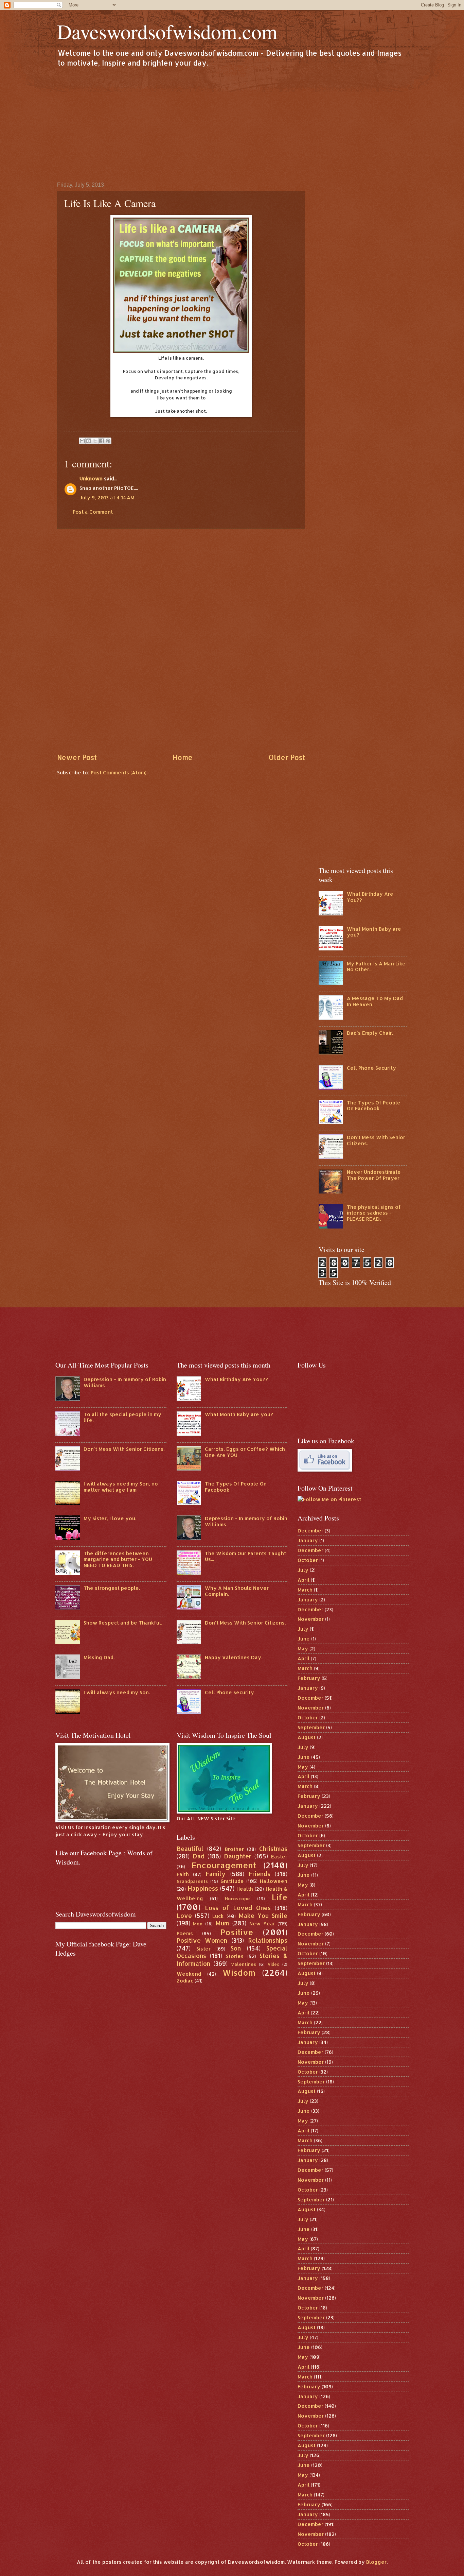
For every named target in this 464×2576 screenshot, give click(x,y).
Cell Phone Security (371, 1068)
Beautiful (190, 1849)
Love (184, 1916)
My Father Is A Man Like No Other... (376, 967)
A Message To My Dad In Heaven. (375, 1001)
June (304, 1639)
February (309, 1678)
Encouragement (224, 1865)
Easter (279, 1857)
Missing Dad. (99, 1657)
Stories (235, 1956)
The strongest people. (112, 1588)
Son (236, 1948)
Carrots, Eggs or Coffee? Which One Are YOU (245, 1452)
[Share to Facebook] (102, 441)
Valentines (244, 1964)
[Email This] (82, 441)
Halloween (274, 1881)
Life (280, 1897)
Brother (234, 1849)
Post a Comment (93, 512)
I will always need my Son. (117, 1692)
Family (216, 1874)
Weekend (189, 1974)
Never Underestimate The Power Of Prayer (374, 1175)
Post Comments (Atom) (119, 772)
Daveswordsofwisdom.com (167, 31)
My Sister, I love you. (110, 1518)
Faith (183, 1874)
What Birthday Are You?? (370, 897)
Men (198, 1924)
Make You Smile (263, 1916)
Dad (199, 1856)
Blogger (376, 2562)
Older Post (287, 757)
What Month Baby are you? (374, 932)
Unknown (91, 478)
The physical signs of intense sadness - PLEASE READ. (374, 1213)
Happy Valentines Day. (234, 1657)
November (311, 1619)
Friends (260, 1874)
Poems (185, 1933)
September (311, 1727)
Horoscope (237, 1898)
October (308, 1560)
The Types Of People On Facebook (374, 1106)
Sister (203, 1949)
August (307, 1737)
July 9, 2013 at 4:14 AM (107, 497)
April (304, 1580)
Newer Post (77, 757)
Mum (222, 1923)
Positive (237, 1932)
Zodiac (185, 1981)
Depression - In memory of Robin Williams (125, 1382)
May (303, 1648)
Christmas (273, 1849)
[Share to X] (95, 441)
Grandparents (192, 1881)
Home (183, 757)
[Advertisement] (232, 124)
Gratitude (232, 1881)
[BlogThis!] (89, 441)
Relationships (268, 1940)
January (308, 1540)
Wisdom (239, 1973)
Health (245, 1889)
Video (274, 1964)
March (305, 1590)
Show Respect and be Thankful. (123, 1623)
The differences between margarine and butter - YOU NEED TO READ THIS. (118, 1559)
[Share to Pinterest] (108, 441)
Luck (218, 1916)
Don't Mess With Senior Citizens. (376, 1140)
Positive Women (202, 1940)
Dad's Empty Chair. (370, 1033)
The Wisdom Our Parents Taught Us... (245, 1556)
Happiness (203, 1888)
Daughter (238, 1856)
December (310, 1531)
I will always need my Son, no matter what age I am (121, 1487)
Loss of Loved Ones (238, 1908)
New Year (262, 1924)
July (303, 1570)
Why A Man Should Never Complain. (237, 1591)
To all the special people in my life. (122, 1417)
